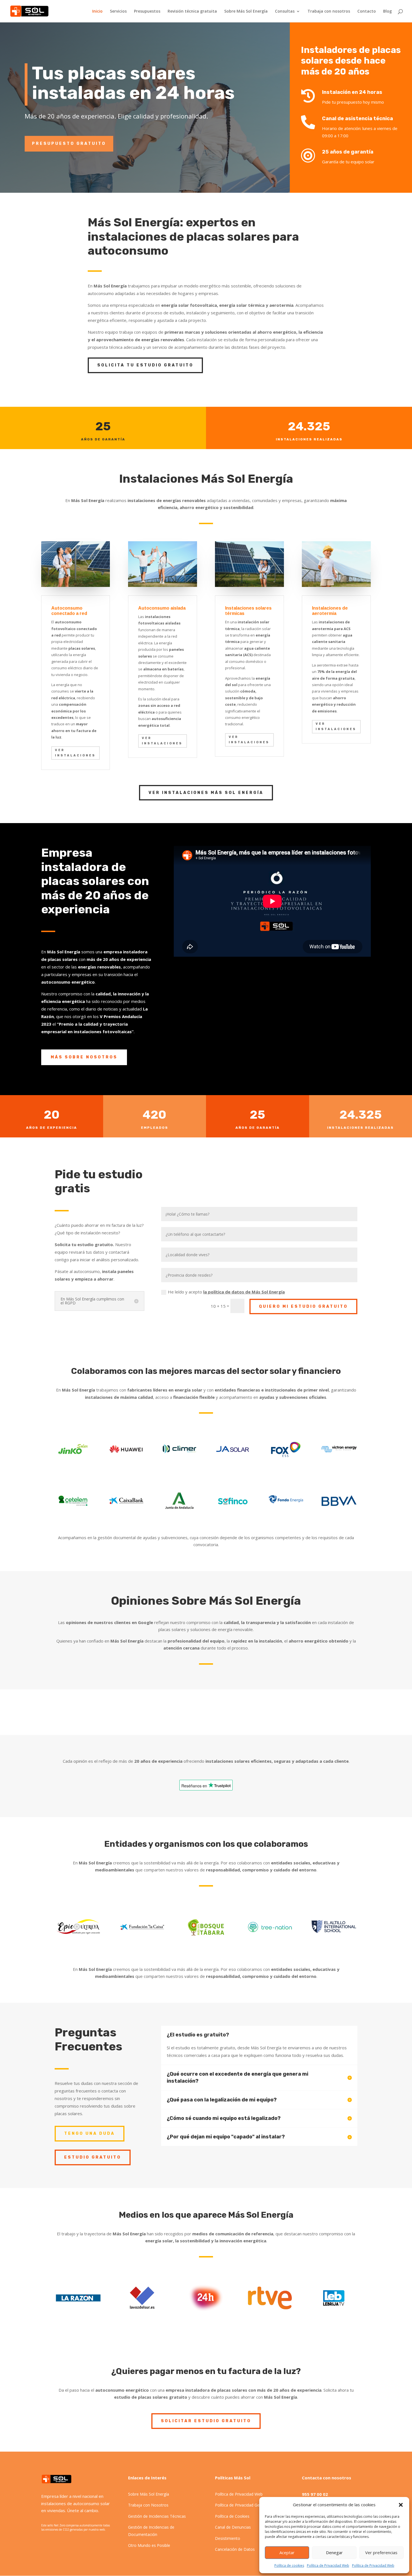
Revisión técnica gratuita (192, 11)
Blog (387, 11)
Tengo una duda (90, 2133)
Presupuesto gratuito (69, 144)
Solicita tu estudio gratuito (145, 365)
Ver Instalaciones (162, 741)
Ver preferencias (381, 2552)
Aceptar (287, 2552)
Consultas (285, 11)
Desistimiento (228, 2538)
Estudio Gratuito (93, 2157)
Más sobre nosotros (84, 1057)
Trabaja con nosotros (329, 11)
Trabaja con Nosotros (148, 2505)
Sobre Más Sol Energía (246, 11)
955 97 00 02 (315, 2494)
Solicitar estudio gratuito (206, 2421)
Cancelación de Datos (235, 2549)
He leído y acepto (226, 1292)
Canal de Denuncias (233, 2527)
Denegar (334, 2552)
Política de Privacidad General (242, 2505)
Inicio (97, 11)
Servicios (118, 11)
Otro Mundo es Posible (149, 2545)
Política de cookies (289, 2565)
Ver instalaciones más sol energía (206, 793)
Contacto (367, 11)
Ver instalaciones (75, 753)
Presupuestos (147, 11)
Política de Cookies (232, 2516)
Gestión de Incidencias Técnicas (157, 2516)
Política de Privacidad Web (328, 2565)
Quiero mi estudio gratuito (303, 1306)
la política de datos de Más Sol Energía (244, 1292)
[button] (401, 2505)
